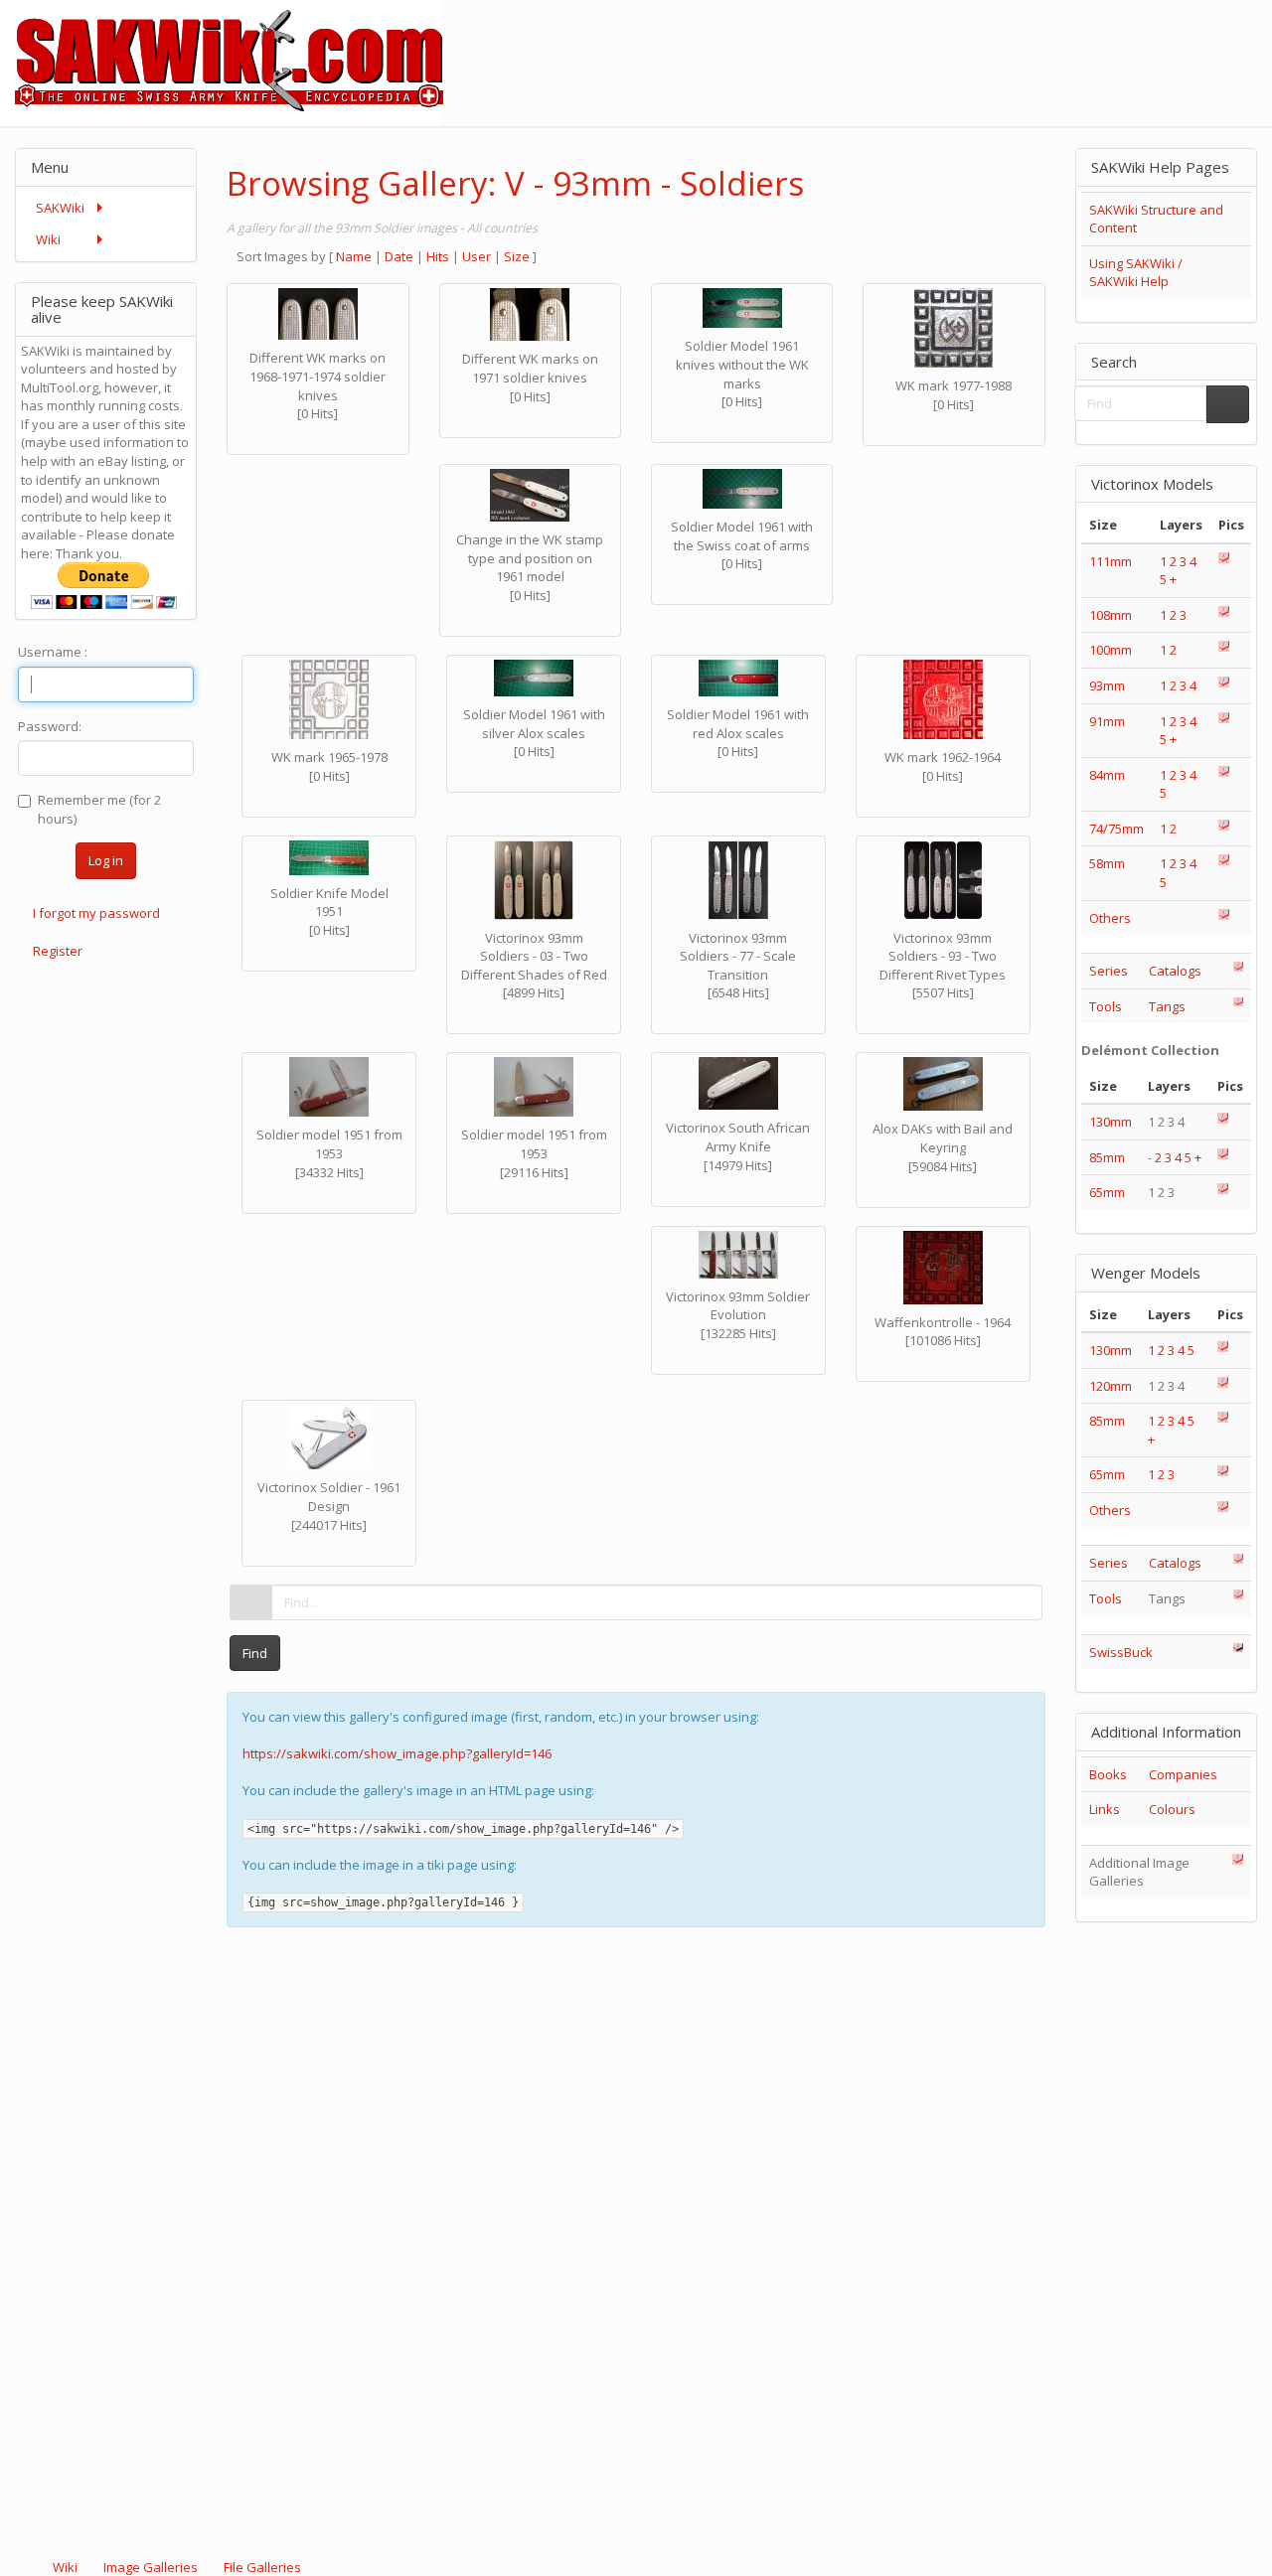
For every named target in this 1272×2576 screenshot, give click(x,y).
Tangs (1167, 1006)
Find (255, 1653)
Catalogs (1175, 971)
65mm (1107, 1192)
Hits (438, 256)
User (477, 256)
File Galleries (261, 2567)
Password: (50, 726)
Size (517, 256)
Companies (1183, 1774)
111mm (1111, 561)
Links (1105, 1809)
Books (1108, 1774)
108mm (1111, 615)
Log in (106, 860)
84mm (1107, 775)
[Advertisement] (910, 45)
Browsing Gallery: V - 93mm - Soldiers (515, 183)
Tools (1106, 1006)
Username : (53, 652)
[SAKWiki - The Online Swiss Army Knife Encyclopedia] (222, 62)
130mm (1111, 1122)
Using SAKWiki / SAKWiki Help (1136, 273)
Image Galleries (151, 2567)
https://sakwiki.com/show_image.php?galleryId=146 (397, 1753)
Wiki (65, 2567)
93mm (1107, 685)
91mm (1107, 721)
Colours (1172, 1809)
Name (354, 256)
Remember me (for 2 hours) (99, 809)
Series (1109, 971)
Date (399, 256)
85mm (1107, 1157)
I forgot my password (96, 913)
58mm (1107, 863)
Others (1110, 918)
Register (58, 951)
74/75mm (1116, 829)
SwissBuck (1121, 1652)
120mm (1111, 1386)
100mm (1111, 650)
